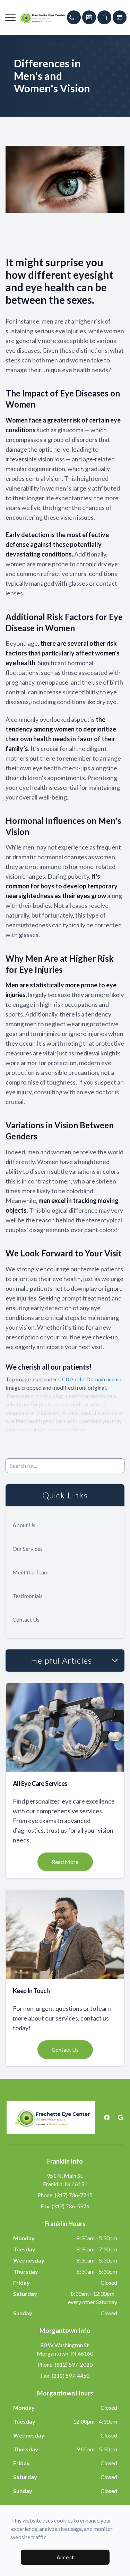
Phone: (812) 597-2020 (65, 2364)
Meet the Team (31, 1572)
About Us (24, 1525)
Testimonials (28, 1596)
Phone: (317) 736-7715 (65, 2195)
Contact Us (26, 1619)
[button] (10, 17)
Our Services (28, 1549)
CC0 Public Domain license (90, 1379)
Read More (65, 1862)
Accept (65, 2557)
